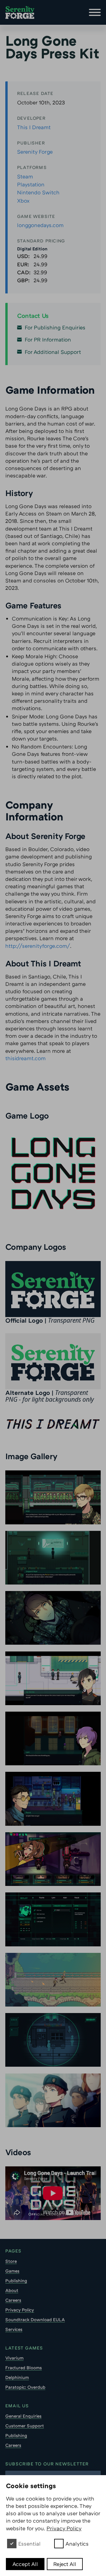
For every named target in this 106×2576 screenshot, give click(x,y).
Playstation (31, 184)
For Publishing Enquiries (55, 327)
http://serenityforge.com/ (38, 946)
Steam (25, 176)
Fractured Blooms (24, 2368)
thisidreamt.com (25, 1058)
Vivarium (14, 2358)
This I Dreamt (34, 127)
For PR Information (48, 339)
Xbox (23, 201)
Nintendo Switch (38, 192)
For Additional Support (53, 352)
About (12, 2290)
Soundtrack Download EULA (35, 2319)
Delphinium (17, 2377)
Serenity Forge (35, 152)
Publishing (16, 2281)
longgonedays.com (40, 225)
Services (14, 2329)
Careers (13, 2300)
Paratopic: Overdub (25, 2387)
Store (11, 2261)
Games (12, 2271)
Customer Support (25, 2426)
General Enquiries (23, 2416)
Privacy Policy (20, 2310)
